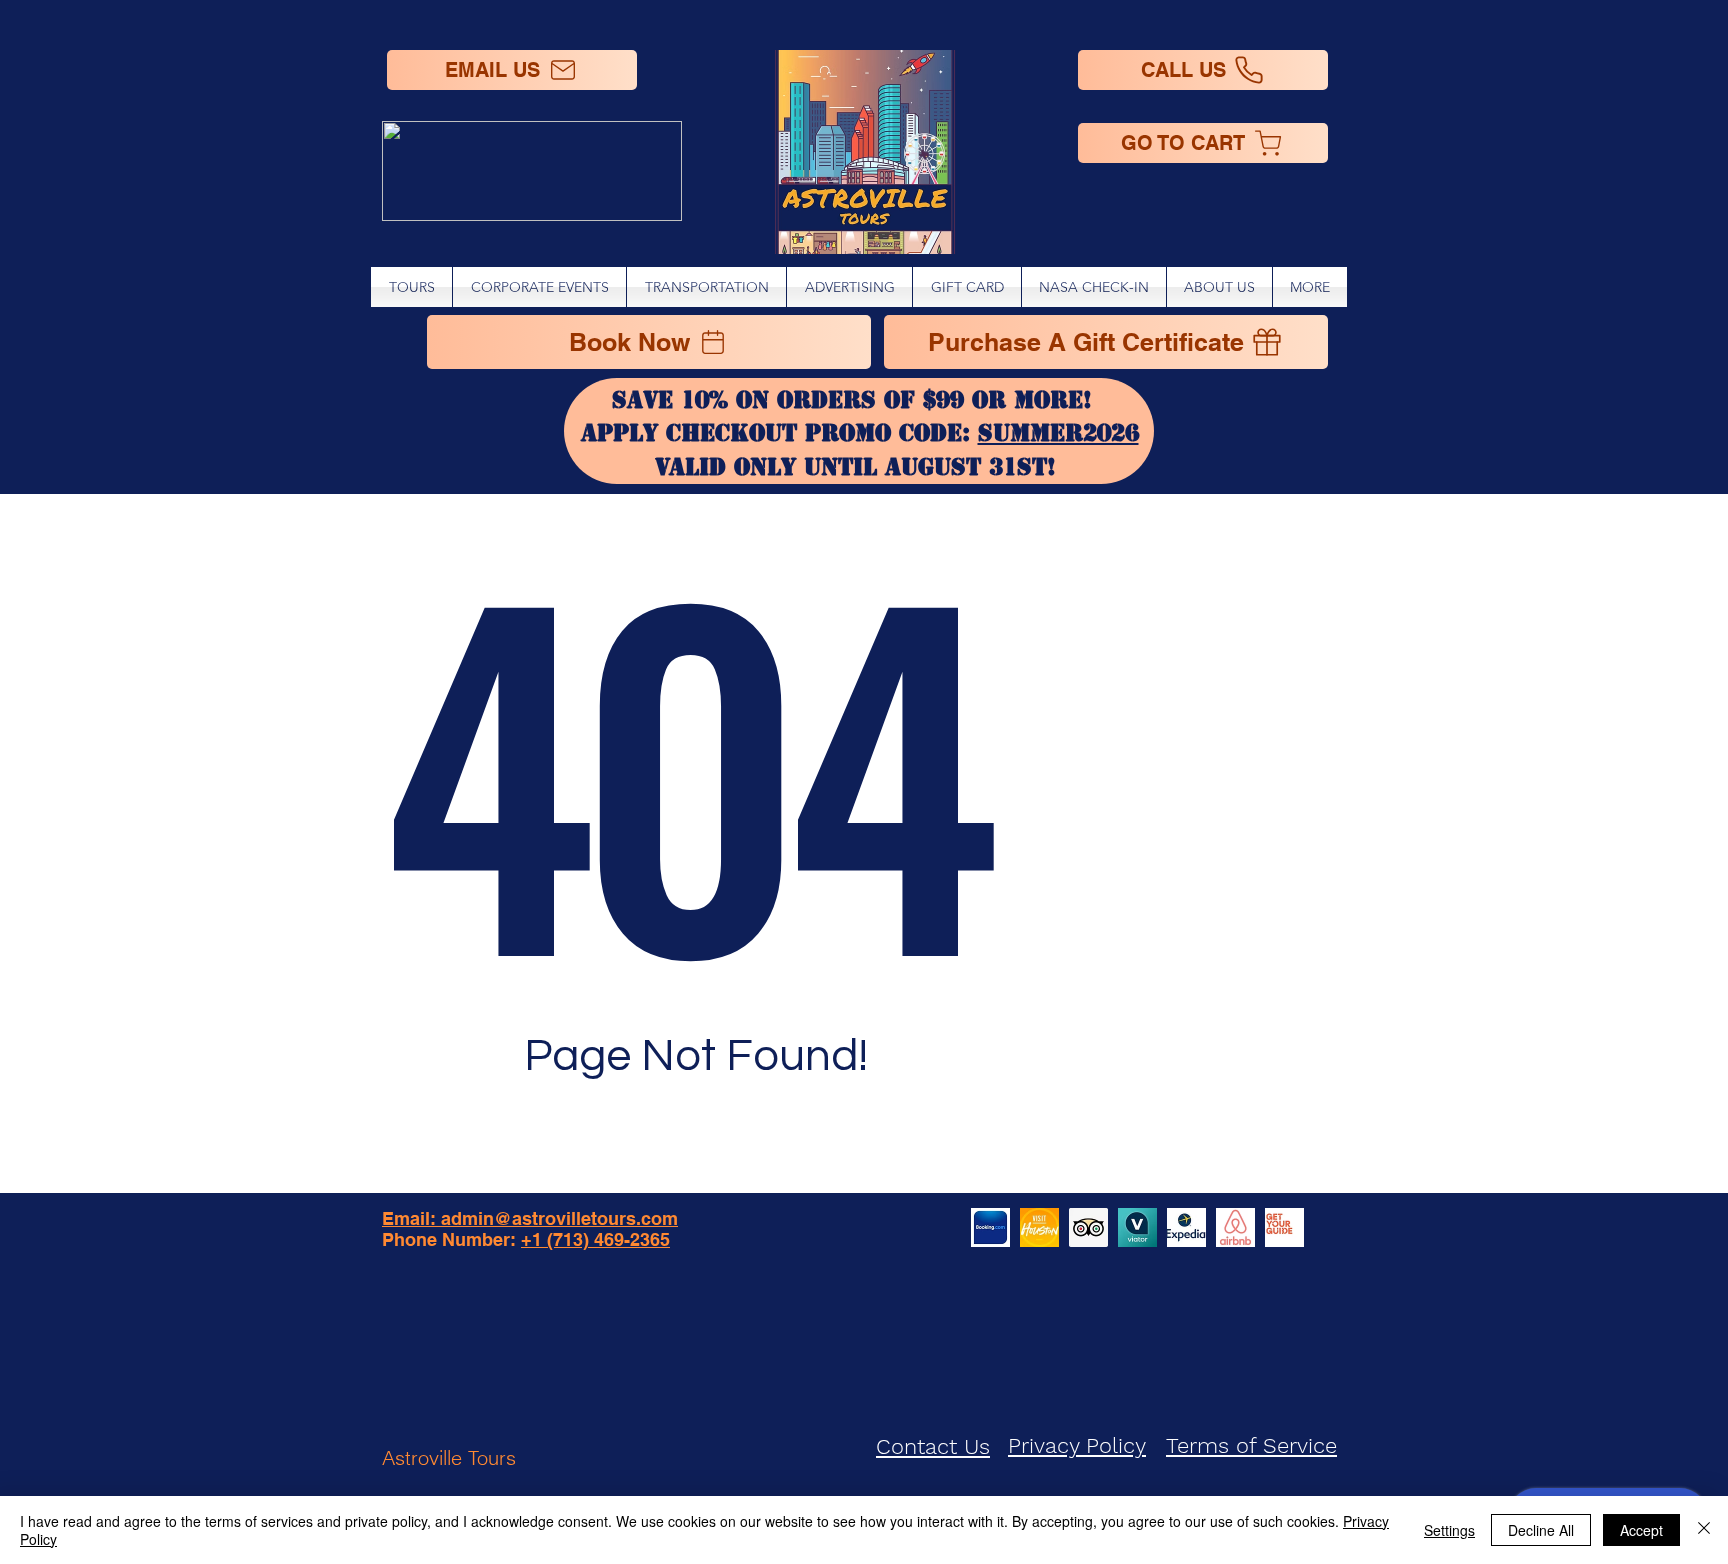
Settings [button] (1449, 1530)
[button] (1310, 287)
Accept (1641, 1530)
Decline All (1541, 1530)
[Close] (1704, 1530)
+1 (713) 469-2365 (595, 1239)
